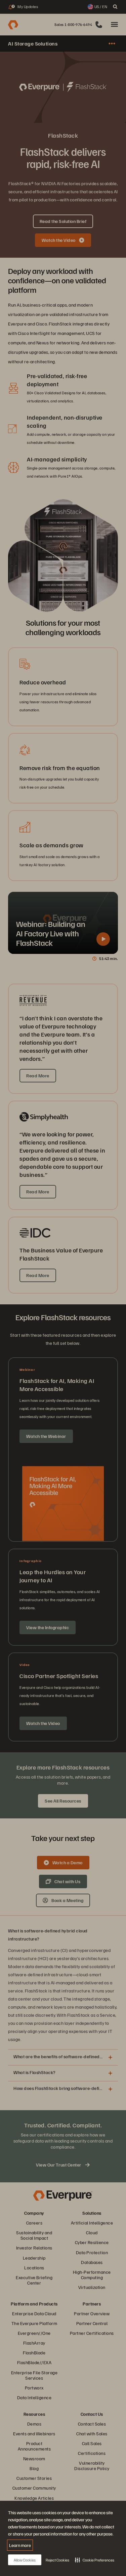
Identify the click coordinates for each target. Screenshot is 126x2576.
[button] (95, 2560)
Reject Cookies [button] (57, 2560)
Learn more (20, 2545)
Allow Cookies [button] (25, 2560)
